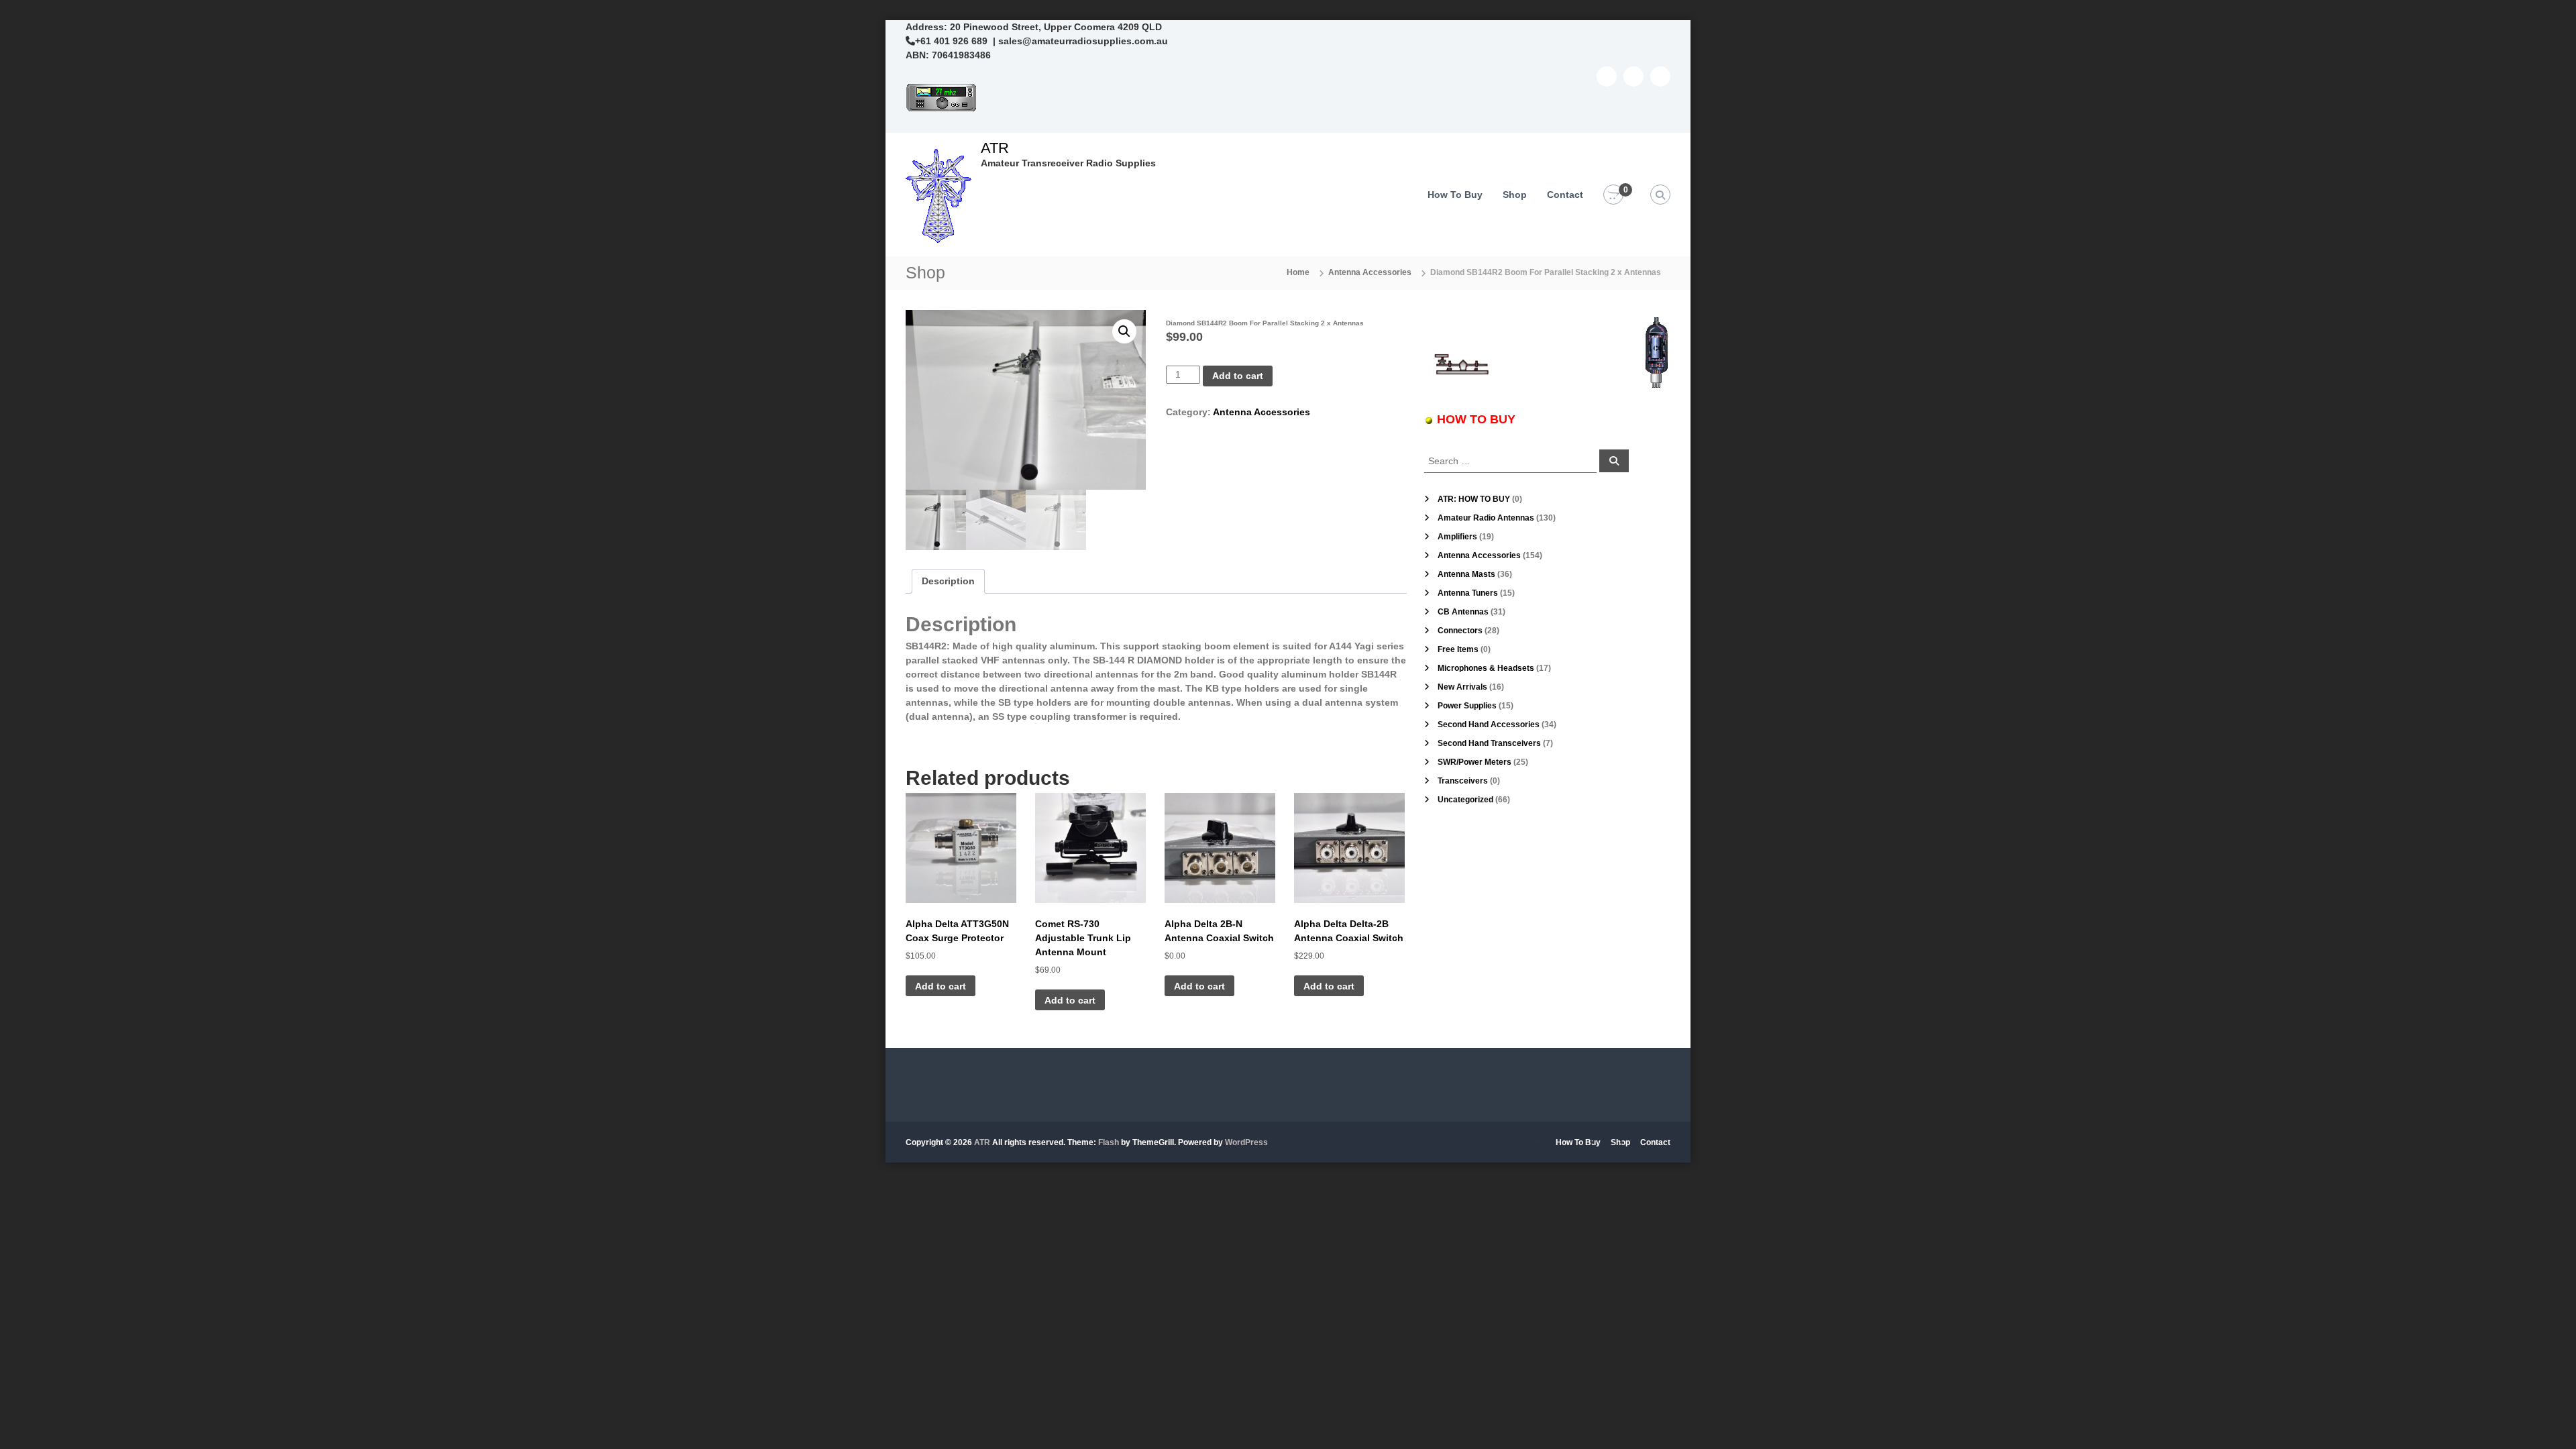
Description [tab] (948, 581)
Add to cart (1238, 376)
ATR (995, 148)
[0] (1613, 195)
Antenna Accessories (1370, 272)
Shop (1515, 195)
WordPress (1246, 1142)
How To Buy (1455, 195)
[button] (1124, 331)
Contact (1565, 195)
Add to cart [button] (941, 986)
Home (1298, 272)
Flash (1109, 1142)
